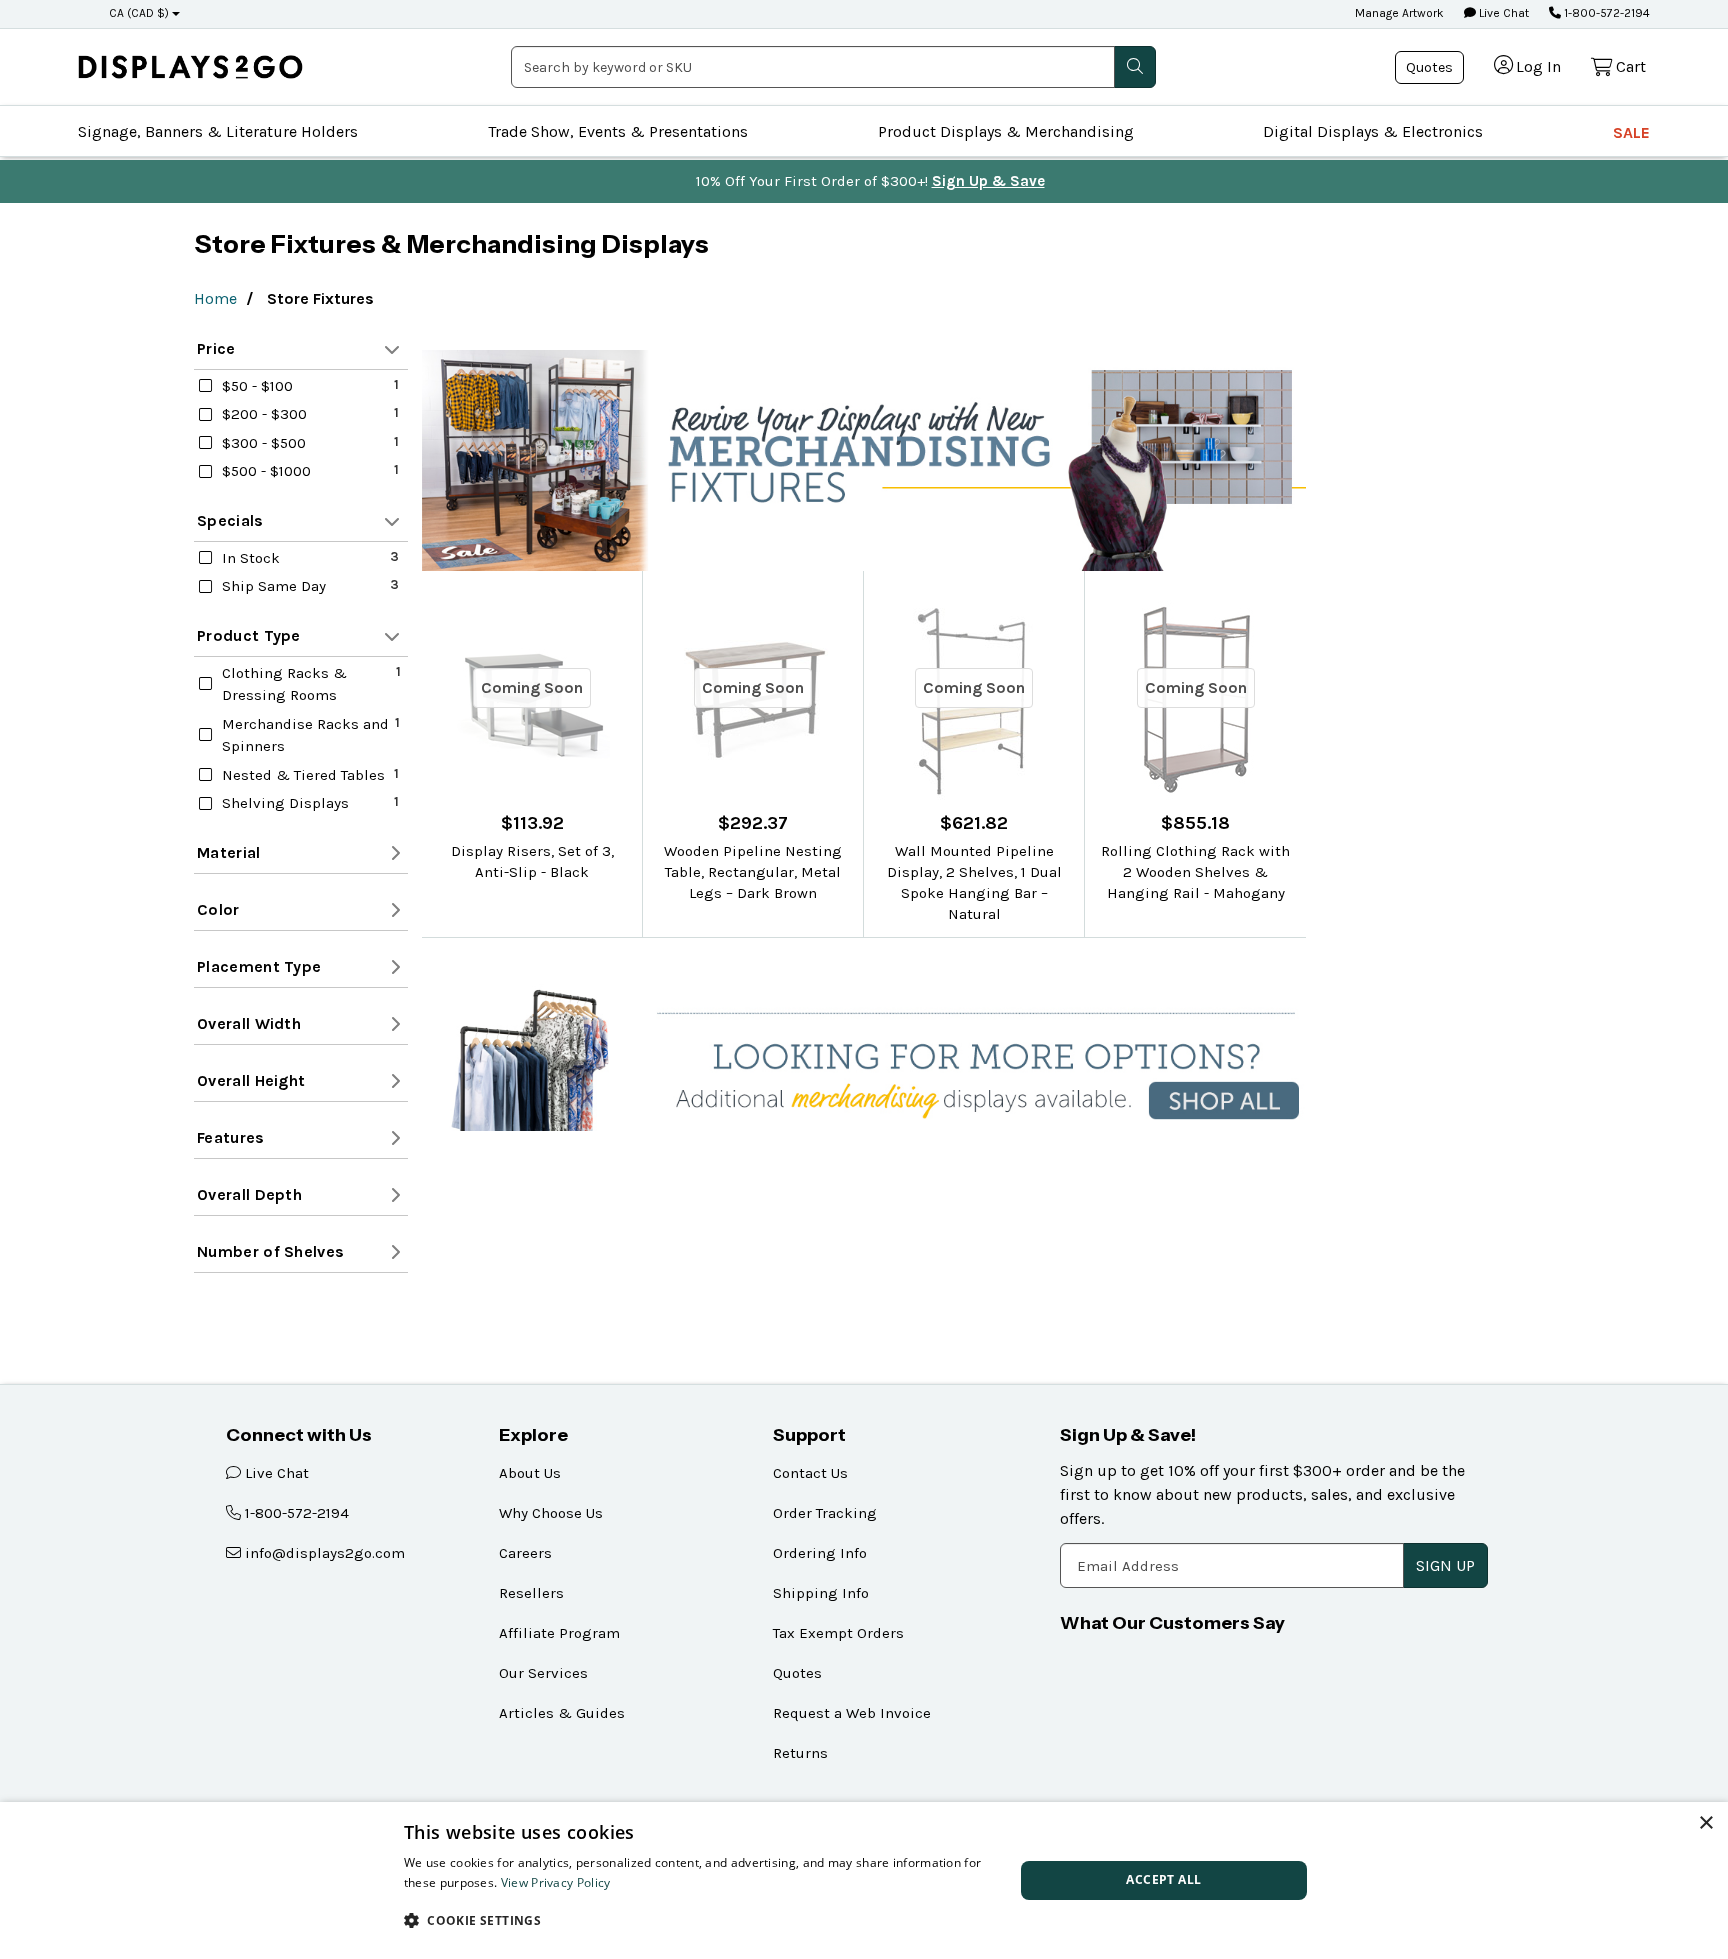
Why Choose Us (551, 1513)
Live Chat (1502, 13)
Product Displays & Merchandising (1006, 131)
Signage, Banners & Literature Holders (218, 131)
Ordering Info (820, 1553)
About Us (530, 1473)
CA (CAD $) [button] (139, 13)
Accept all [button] (1163, 1879)
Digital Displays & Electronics (1373, 131)
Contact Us (810, 1473)
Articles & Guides (562, 1713)
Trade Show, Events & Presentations (618, 131)
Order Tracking (825, 1513)
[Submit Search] (1135, 67)
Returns (800, 1753)
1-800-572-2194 (1605, 13)
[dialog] (864, 1880)
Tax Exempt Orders (838, 1633)
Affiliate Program (559, 1633)
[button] (700, 1920)
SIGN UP (1445, 1565)
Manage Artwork (1399, 13)
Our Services (543, 1673)
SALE (1631, 132)
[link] (190, 66)
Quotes (1429, 67)
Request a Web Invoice (852, 1713)
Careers (525, 1553)
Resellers (531, 1593)
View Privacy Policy (556, 1882)
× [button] (1705, 1823)
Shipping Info (821, 1593)
